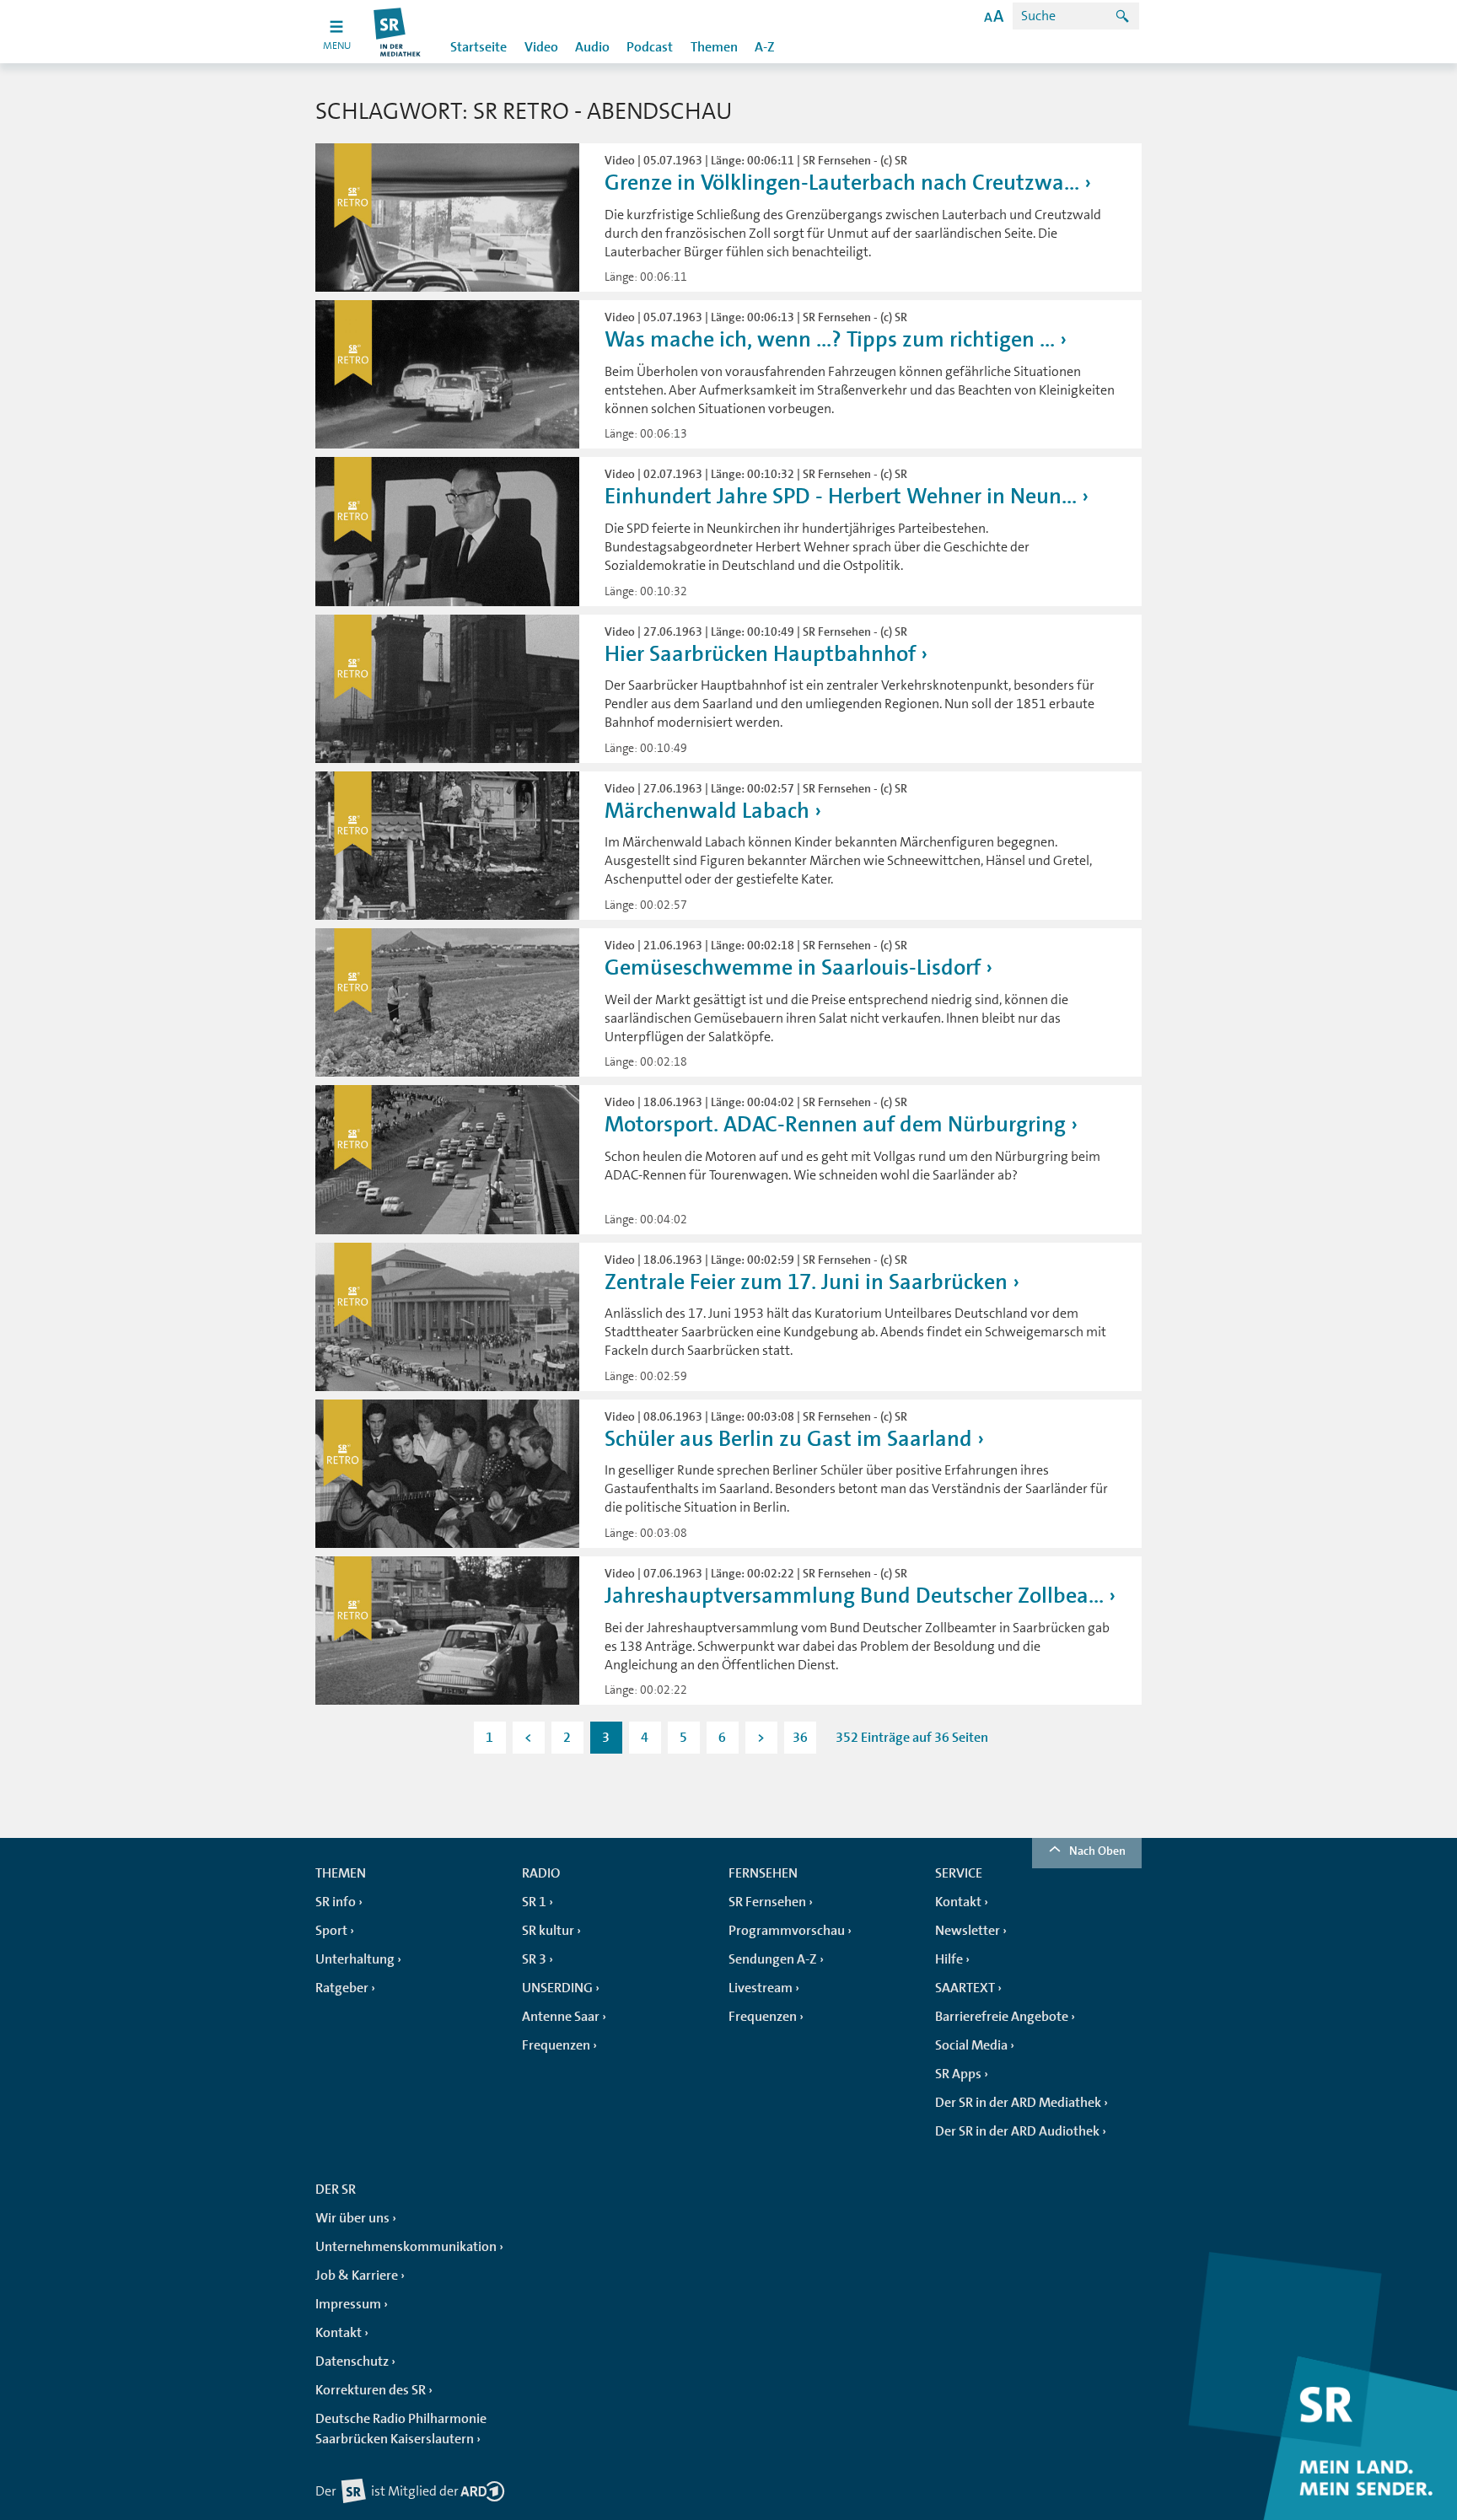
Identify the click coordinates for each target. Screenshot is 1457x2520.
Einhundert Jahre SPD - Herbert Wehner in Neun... (841, 496)
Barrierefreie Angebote (1002, 2017)
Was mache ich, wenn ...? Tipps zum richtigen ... (830, 339)
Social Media (971, 2045)
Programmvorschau (787, 1931)
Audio (592, 47)
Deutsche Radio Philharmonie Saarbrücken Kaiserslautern (401, 2429)
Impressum (348, 2304)
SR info (336, 1902)
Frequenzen (556, 2045)
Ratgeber (342, 1988)
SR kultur (548, 1931)
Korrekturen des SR (371, 2390)
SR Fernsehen (767, 1902)
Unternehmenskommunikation (406, 2247)
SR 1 (534, 1902)
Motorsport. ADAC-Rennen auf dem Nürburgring (835, 1124)
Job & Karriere (357, 2276)
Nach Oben (1097, 1851)
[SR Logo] (398, 32)
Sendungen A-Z (773, 1959)
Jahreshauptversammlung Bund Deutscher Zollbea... (854, 1596)
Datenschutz (352, 2361)
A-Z (765, 47)
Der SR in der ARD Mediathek (1018, 2103)
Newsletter (968, 1931)
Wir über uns (352, 2218)
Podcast (650, 47)
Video (541, 47)
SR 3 (534, 1959)
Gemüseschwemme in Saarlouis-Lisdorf (793, 967)
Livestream (761, 1988)
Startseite (478, 47)
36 (800, 1738)
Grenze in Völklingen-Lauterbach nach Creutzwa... (842, 183)
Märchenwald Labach (707, 811)
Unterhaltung (355, 1959)
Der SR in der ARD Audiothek (1017, 2131)
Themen (714, 47)
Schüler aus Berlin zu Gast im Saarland (788, 1439)
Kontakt (958, 1902)
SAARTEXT (965, 1988)
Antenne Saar (561, 2017)
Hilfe (949, 1959)
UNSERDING (557, 1988)
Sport (331, 1931)
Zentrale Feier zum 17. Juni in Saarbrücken (806, 1282)
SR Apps (958, 2074)
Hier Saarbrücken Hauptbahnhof (760, 654)
